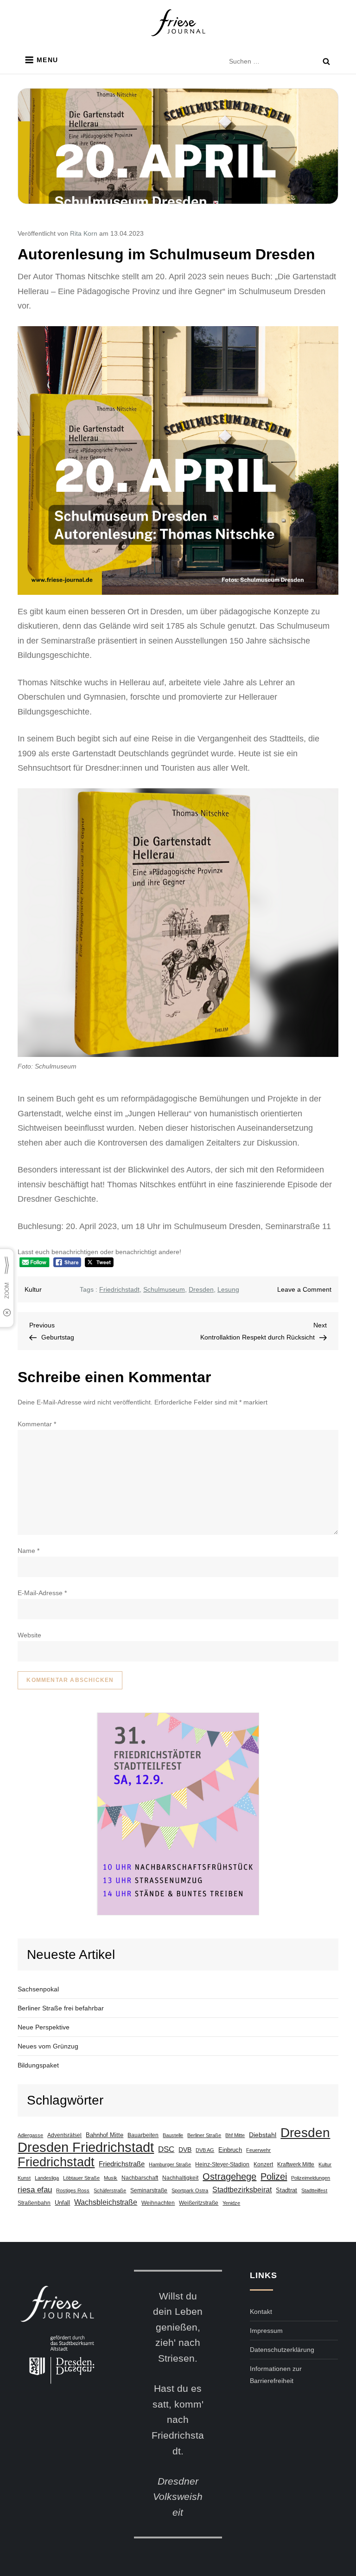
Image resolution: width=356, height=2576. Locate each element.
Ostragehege (229, 2177)
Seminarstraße (149, 2190)
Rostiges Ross (73, 2190)
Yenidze (231, 2203)
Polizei (274, 2177)
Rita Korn (84, 233)
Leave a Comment (304, 1289)
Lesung (228, 1289)
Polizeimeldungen (311, 2178)
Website (29, 1635)
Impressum (266, 2331)
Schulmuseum (164, 1289)
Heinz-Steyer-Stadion (222, 2164)
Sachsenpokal (38, 1989)
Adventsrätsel (64, 2135)
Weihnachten (158, 2203)
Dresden (201, 1289)
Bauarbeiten (143, 2135)
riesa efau (35, 2190)
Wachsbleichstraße (106, 2202)
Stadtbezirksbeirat (242, 2190)
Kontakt (261, 2312)
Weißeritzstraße (199, 2203)
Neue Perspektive (44, 2027)
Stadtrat (286, 2190)
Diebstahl (263, 2135)
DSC (166, 2149)
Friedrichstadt (119, 1289)
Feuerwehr (258, 2150)
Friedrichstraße (122, 2164)
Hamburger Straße (170, 2164)
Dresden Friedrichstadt (86, 2147)
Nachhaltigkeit (180, 2178)
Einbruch (230, 2150)
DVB (185, 2150)
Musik (111, 2178)
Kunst (24, 2178)
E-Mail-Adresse (42, 1593)
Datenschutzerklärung (282, 2350)
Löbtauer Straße (81, 2178)
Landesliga (47, 2178)
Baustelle (173, 2135)
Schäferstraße (110, 2190)
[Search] (326, 61)
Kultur (33, 1289)
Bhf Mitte (235, 2135)
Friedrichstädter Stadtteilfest (178, 1814)
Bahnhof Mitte (105, 2135)
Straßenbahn (34, 2203)
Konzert (263, 2164)
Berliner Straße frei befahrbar (61, 2008)
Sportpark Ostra (190, 2190)
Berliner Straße (204, 2135)
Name (29, 1551)
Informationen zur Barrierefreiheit (276, 2375)
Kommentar (37, 1424)
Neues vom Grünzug (48, 2046)
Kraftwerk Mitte (296, 2164)
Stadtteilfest (314, 2190)
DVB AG (205, 2150)
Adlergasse (30, 2135)
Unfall (62, 2203)
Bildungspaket (38, 2065)
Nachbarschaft (140, 2178)
